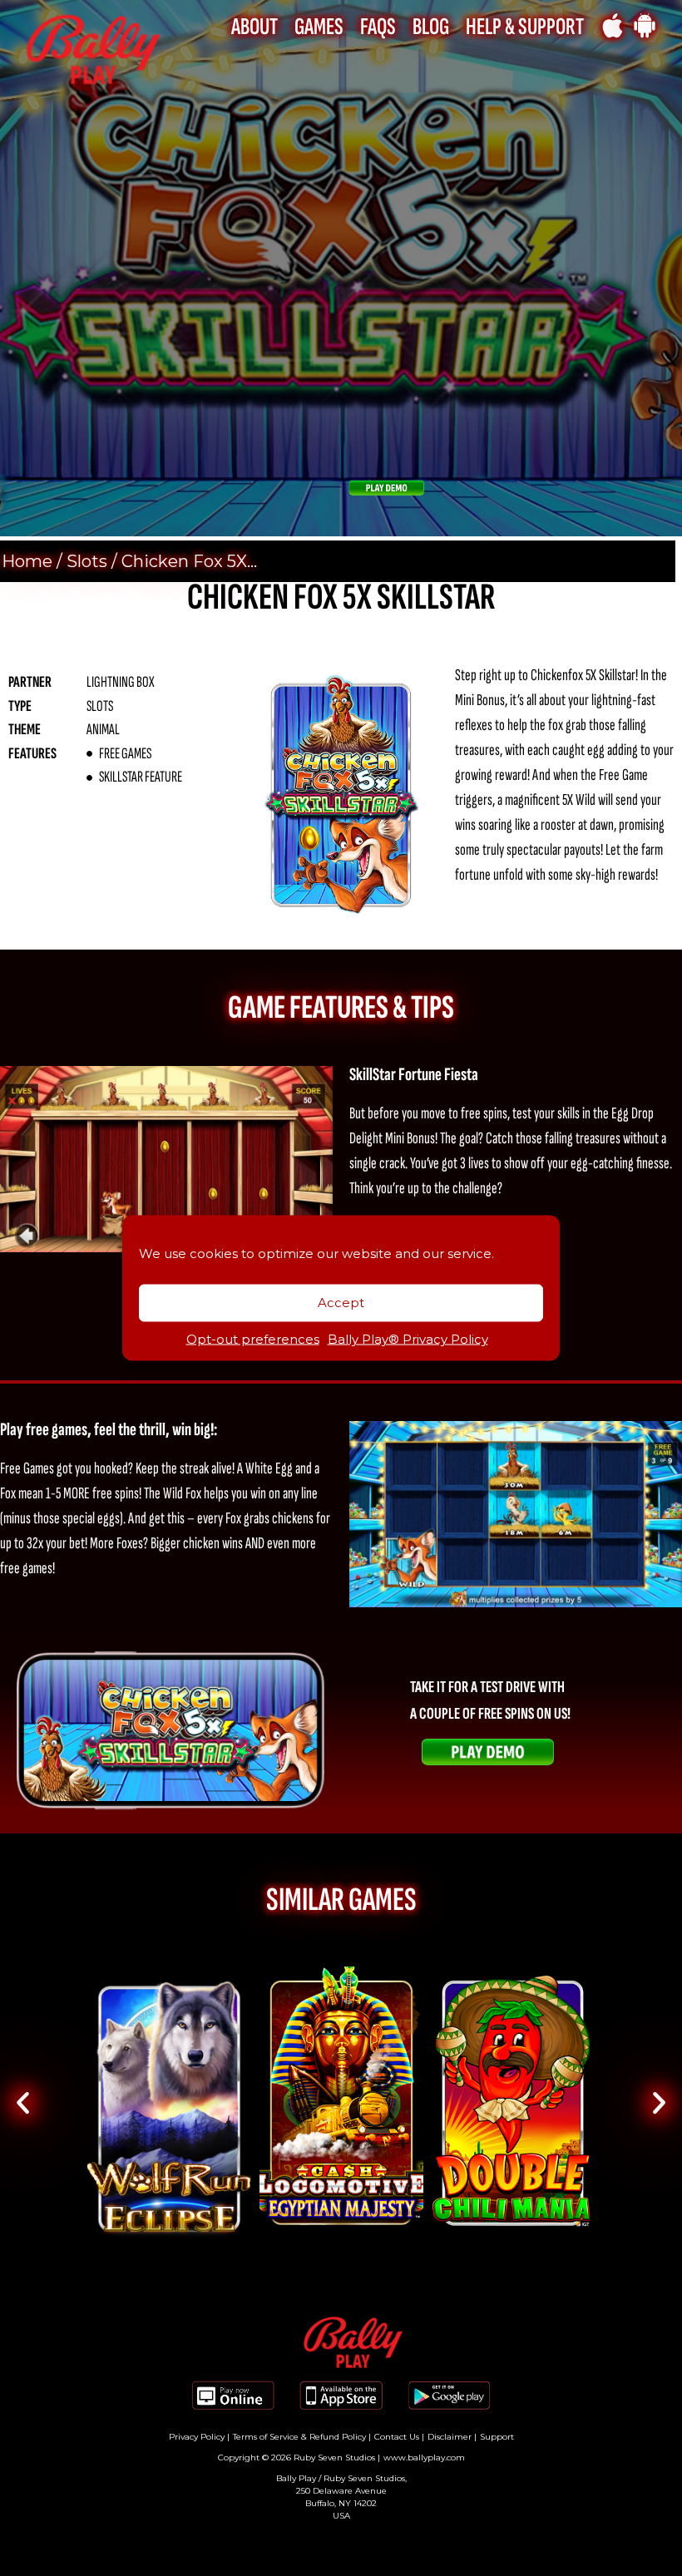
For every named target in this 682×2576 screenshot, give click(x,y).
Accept (341, 1303)
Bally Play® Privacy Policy (408, 1338)
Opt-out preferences (253, 1338)
